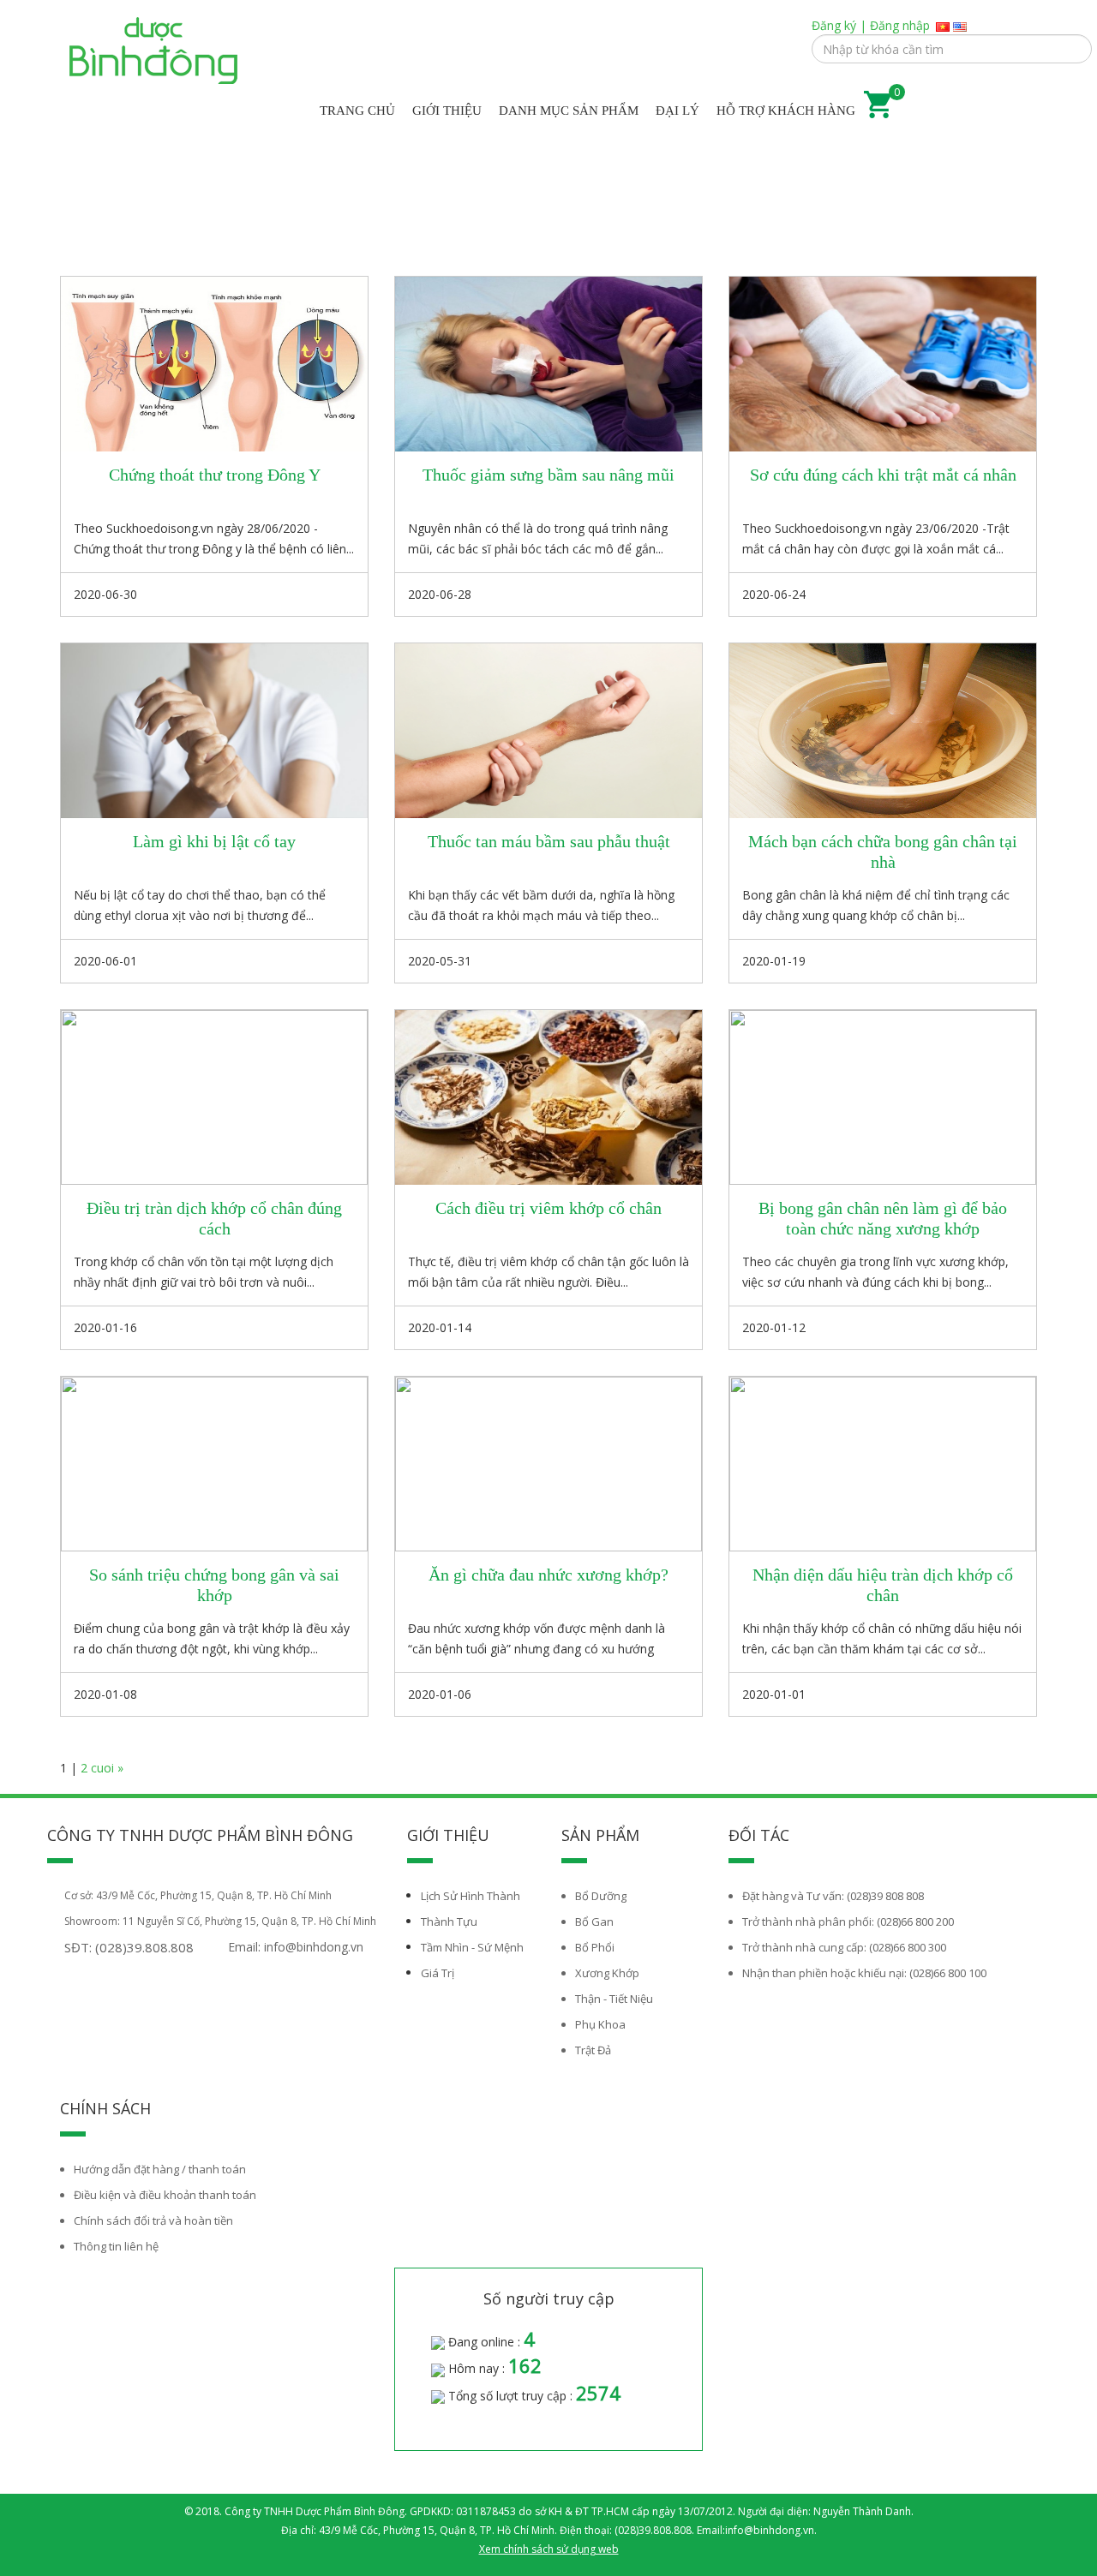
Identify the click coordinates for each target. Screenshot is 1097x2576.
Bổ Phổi (595, 1947)
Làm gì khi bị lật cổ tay (214, 841)
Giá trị (438, 1973)
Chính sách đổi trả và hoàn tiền (153, 2220)
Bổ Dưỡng (601, 1896)
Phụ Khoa (600, 2024)
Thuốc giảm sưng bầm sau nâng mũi (548, 475)
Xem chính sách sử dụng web (549, 2549)
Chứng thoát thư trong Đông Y (215, 475)
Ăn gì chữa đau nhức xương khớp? (548, 1575)
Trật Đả (593, 2050)
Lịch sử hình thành (471, 1896)
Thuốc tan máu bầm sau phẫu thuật (549, 841)
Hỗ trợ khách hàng (786, 111)
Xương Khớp (607, 1973)
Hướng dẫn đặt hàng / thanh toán (160, 2169)
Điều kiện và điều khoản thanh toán (165, 2195)
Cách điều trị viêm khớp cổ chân (548, 1208)
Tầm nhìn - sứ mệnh (472, 1947)
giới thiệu (447, 111)
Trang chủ (357, 111)
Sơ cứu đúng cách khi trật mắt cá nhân (883, 475)
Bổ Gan (594, 1922)
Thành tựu (449, 1922)
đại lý (677, 111)
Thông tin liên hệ (116, 2246)
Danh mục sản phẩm (569, 111)
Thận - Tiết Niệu (614, 1999)
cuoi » (107, 1768)
